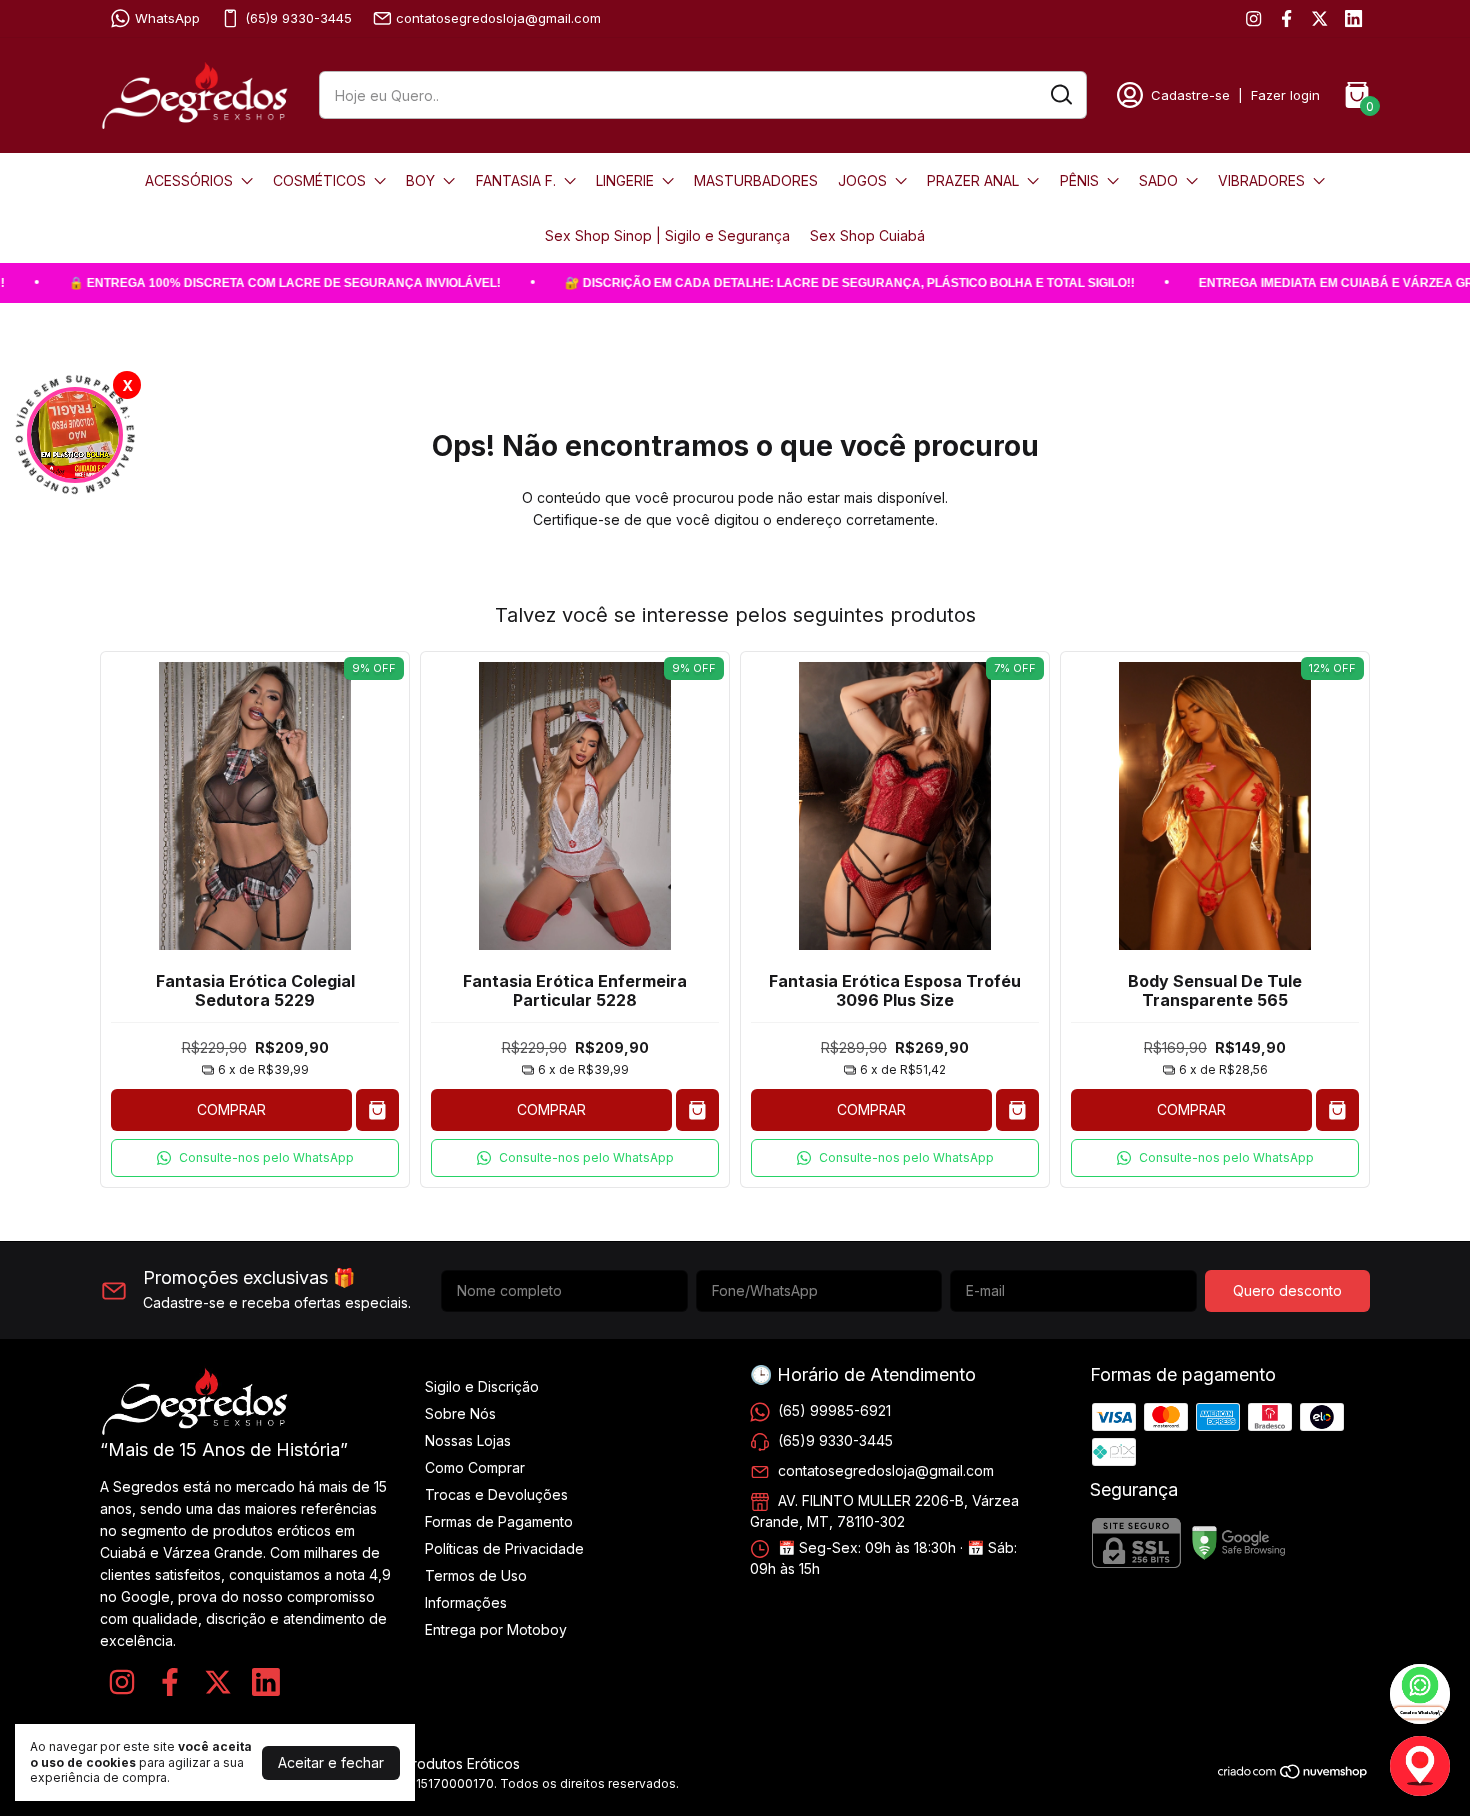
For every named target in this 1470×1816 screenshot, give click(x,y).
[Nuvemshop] (1293, 1774)
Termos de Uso (476, 1575)
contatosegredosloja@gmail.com (498, 18)
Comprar (231, 1109)
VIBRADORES (1261, 180)
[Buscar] (1060, 94)
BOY (420, 180)
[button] (255, 1158)
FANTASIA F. (516, 180)
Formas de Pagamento (499, 1521)
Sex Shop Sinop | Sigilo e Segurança (667, 235)
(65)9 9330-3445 (298, 18)
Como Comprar (475, 1467)
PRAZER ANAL (973, 180)
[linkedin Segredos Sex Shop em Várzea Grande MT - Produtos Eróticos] (1353, 18)
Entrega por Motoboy (496, 1629)
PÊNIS (1079, 180)
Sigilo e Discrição (482, 1386)
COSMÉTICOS (319, 180)
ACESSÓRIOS (189, 180)
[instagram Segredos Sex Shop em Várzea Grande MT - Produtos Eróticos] (1253, 18)
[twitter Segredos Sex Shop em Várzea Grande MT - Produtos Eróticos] (1319, 18)
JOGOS (862, 180)
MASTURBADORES (756, 180)
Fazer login (1285, 95)
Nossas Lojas (468, 1440)
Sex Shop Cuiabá (867, 235)
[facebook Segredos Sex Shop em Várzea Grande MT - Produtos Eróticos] (1286, 18)
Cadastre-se (1190, 95)
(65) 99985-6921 (834, 1410)
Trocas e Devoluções (496, 1494)
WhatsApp (167, 18)
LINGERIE (625, 180)
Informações (466, 1602)
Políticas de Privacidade (504, 1548)
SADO (1158, 180)
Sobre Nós (460, 1413)
